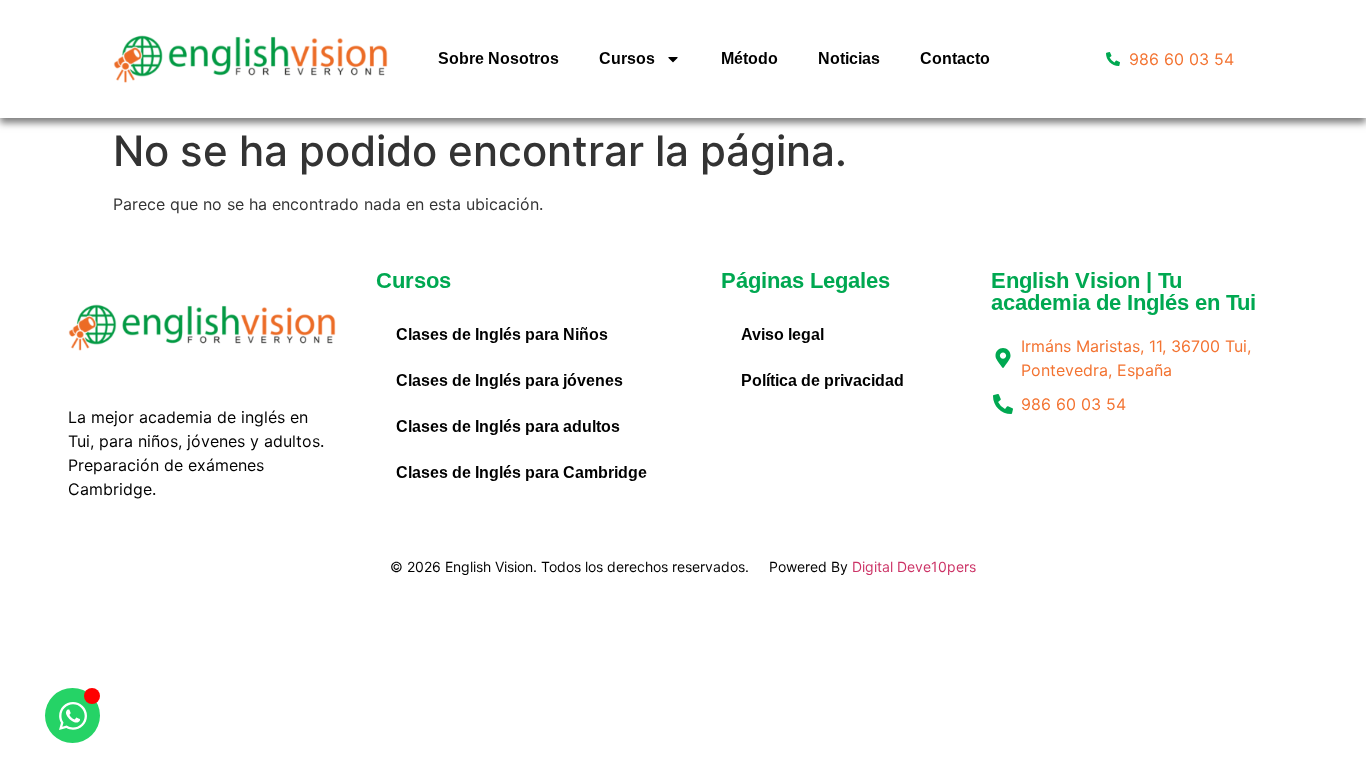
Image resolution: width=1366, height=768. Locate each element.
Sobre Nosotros (498, 58)
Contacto (955, 58)
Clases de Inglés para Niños (502, 334)
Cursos (627, 58)
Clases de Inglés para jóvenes (509, 380)
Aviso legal (782, 334)
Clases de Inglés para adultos (508, 426)
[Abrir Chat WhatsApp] (72, 715)
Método (749, 58)
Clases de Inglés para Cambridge (521, 472)
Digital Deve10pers (914, 566)
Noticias (849, 58)
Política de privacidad (822, 380)
